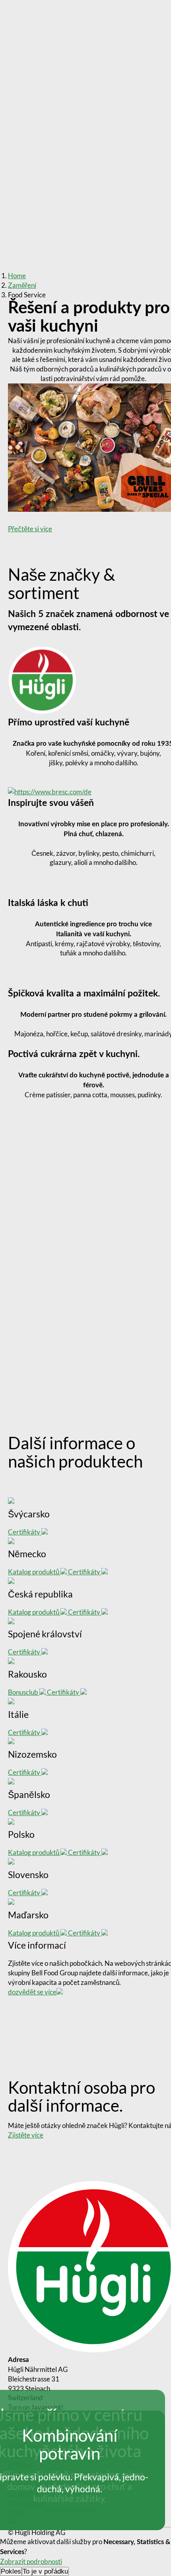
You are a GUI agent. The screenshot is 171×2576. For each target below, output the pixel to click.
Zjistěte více (26, 2135)
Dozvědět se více (70, 2509)
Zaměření (22, 285)
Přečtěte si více (30, 529)
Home (17, 276)
